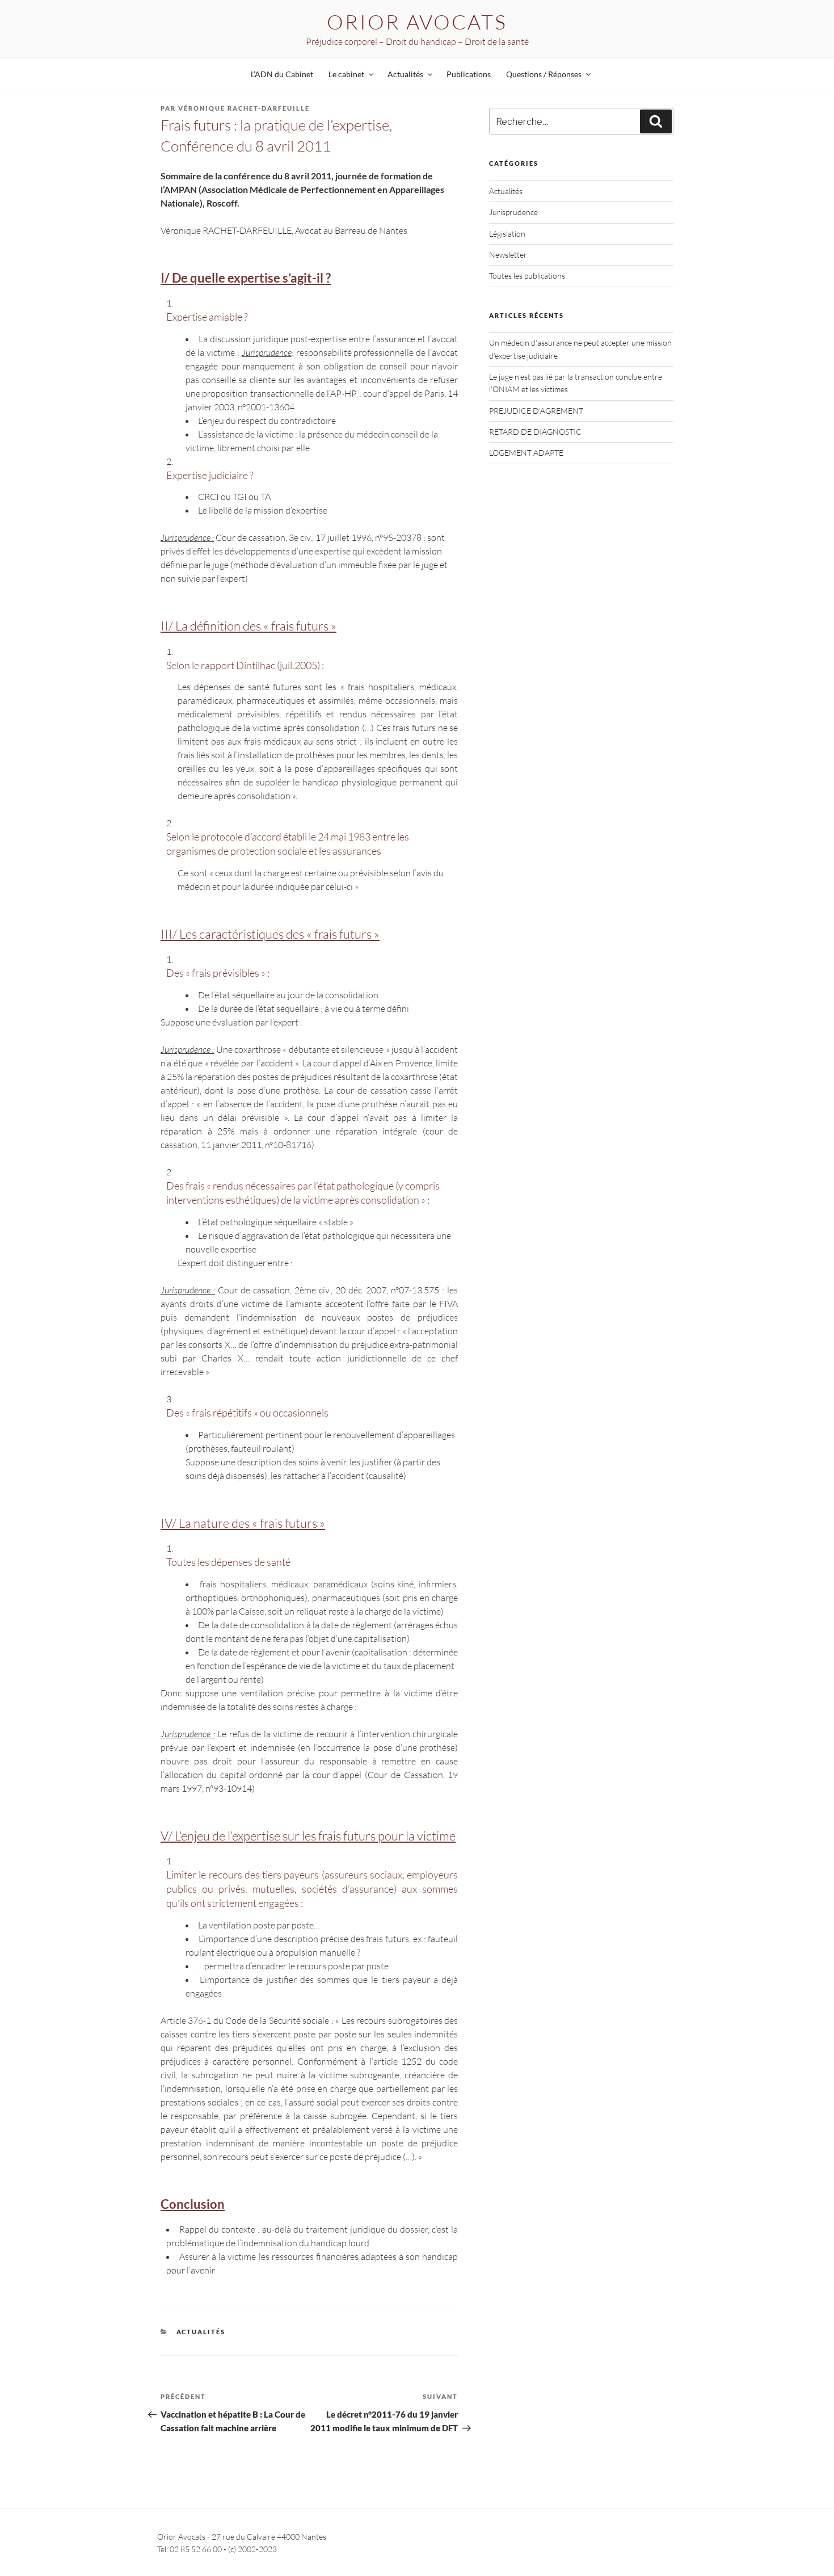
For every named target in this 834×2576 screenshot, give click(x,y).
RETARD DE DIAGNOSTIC (535, 432)
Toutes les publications (527, 276)
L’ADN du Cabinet (282, 74)
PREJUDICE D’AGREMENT (536, 411)
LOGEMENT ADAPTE (526, 453)
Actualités (201, 2332)
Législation (507, 234)
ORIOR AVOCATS (417, 22)
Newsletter (508, 255)
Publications (469, 74)
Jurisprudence (513, 212)
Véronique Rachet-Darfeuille (244, 108)
